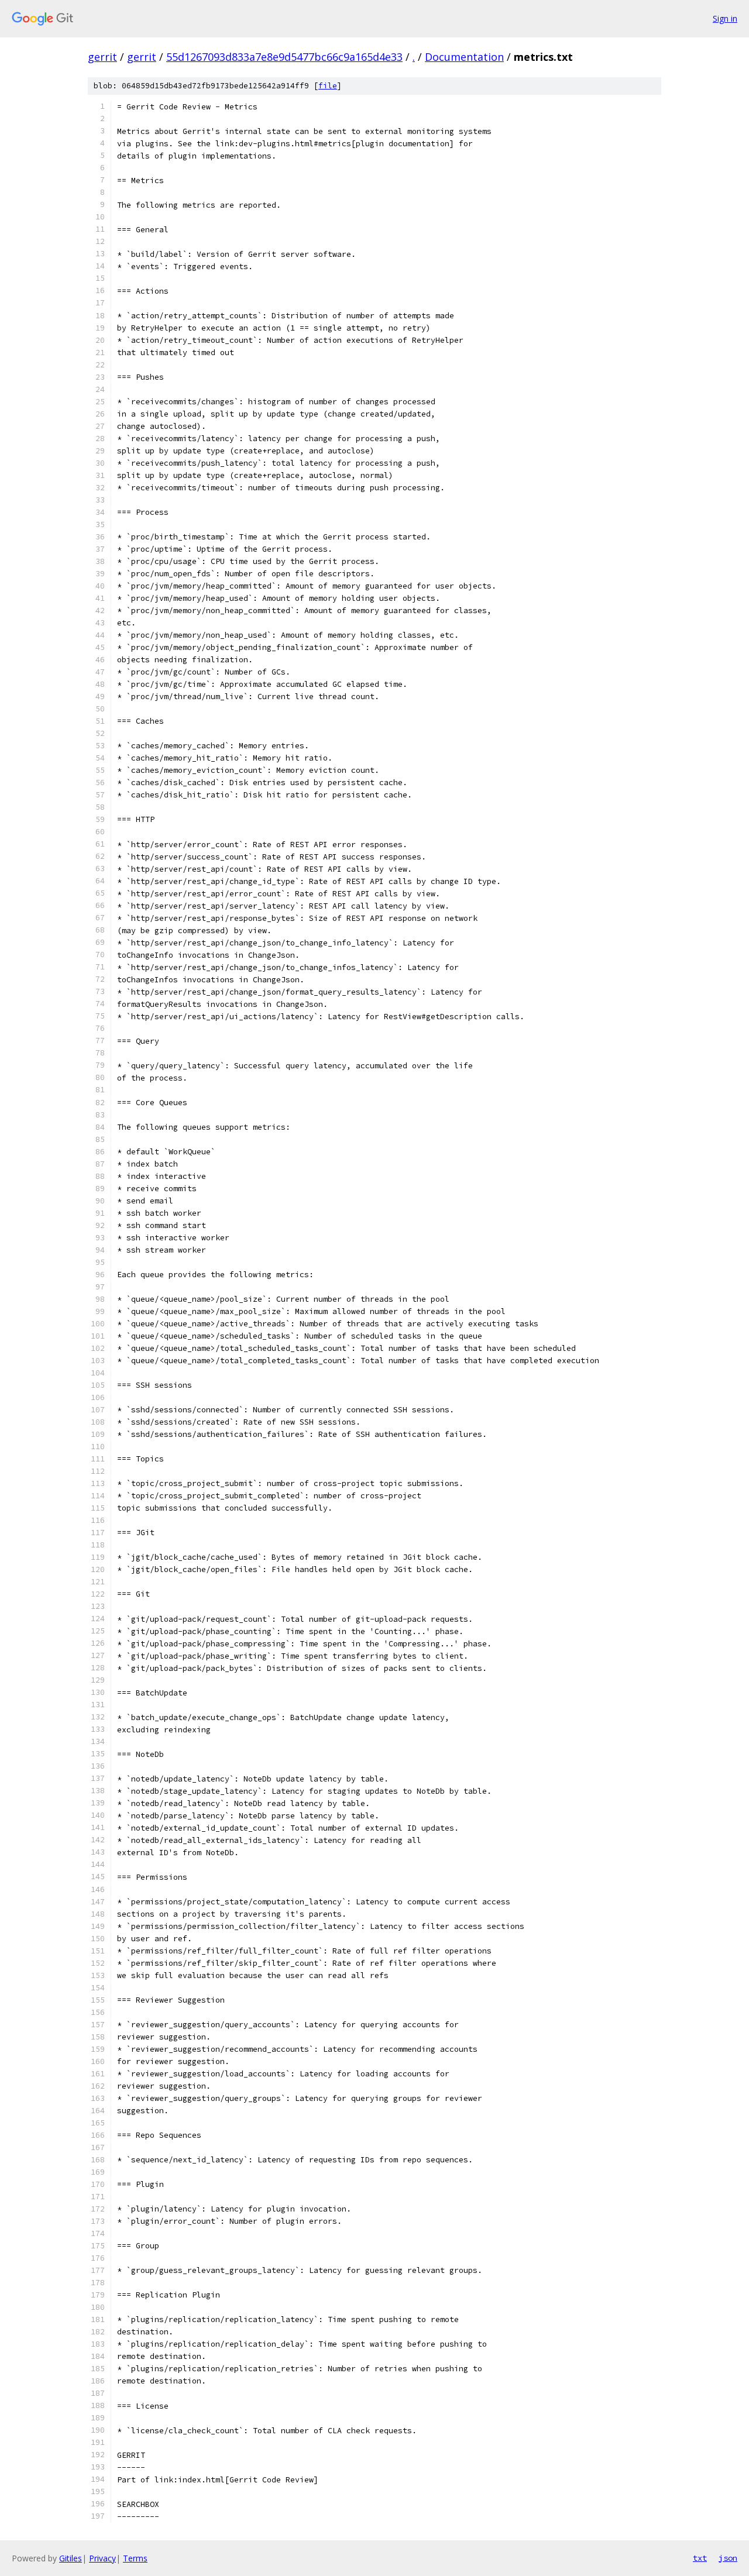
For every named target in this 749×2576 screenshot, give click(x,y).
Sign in (725, 18)
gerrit (102, 57)
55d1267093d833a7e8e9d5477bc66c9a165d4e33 (284, 57)
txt (700, 2558)
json (728, 2558)
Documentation (464, 57)
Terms (135, 2558)
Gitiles (71, 2558)
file (328, 86)
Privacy (102, 2558)
